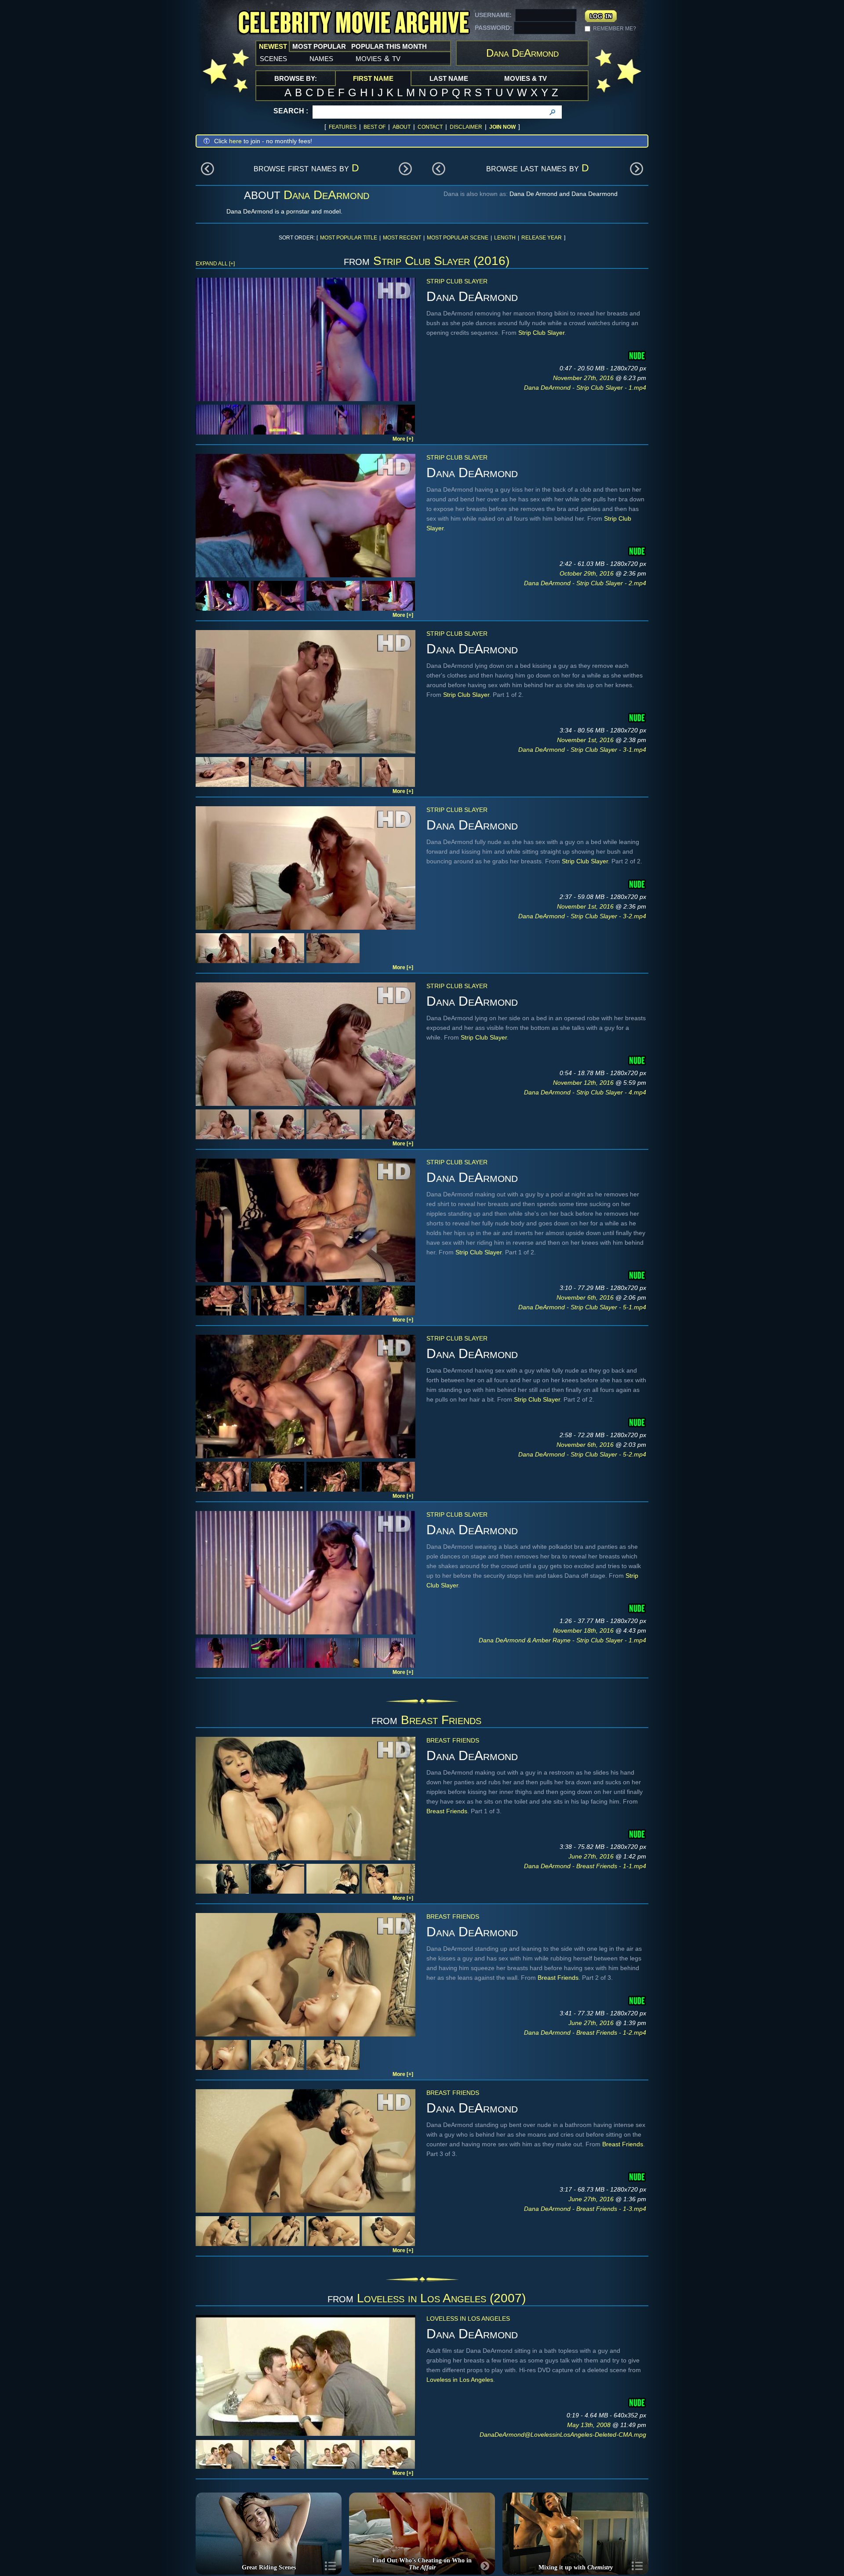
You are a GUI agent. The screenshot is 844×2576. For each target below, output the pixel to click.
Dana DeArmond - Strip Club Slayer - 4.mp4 (585, 1092)
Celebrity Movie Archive (353, 23)
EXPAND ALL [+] (215, 264)
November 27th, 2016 (584, 378)
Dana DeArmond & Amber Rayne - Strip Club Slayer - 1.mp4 (562, 1640)
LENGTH (505, 238)
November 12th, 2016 (584, 1083)
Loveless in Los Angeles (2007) (441, 2298)
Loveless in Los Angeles (468, 2319)
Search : (291, 111)
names (321, 58)
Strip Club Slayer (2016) (441, 261)
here (235, 141)
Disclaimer (466, 127)
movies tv (378, 58)
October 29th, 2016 (588, 573)
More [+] (403, 439)
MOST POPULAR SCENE (458, 238)
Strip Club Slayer (457, 281)
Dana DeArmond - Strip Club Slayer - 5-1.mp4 (582, 1307)
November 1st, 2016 (586, 740)
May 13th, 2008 (590, 2425)
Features (343, 127)
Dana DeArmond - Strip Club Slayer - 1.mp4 (585, 388)
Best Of (375, 127)
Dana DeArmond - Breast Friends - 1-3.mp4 (585, 2209)
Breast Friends (441, 1720)
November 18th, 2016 (584, 1630)
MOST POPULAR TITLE (349, 238)
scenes (273, 58)
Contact (430, 127)
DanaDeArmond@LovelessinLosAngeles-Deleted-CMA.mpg (563, 2435)
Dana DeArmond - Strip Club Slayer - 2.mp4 (585, 583)
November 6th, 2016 (586, 1297)
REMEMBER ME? (615, 29)
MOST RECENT (402, 238)
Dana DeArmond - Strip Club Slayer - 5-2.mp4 (582, 1454)
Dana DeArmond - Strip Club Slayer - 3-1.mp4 (582, 750)
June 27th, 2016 (592, 1856)
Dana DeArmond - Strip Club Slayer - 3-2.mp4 (582, 916)
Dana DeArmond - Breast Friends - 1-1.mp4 (585, 1866)
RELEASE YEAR (542, 238)
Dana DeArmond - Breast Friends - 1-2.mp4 (585, 2033)
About (402, 127)
